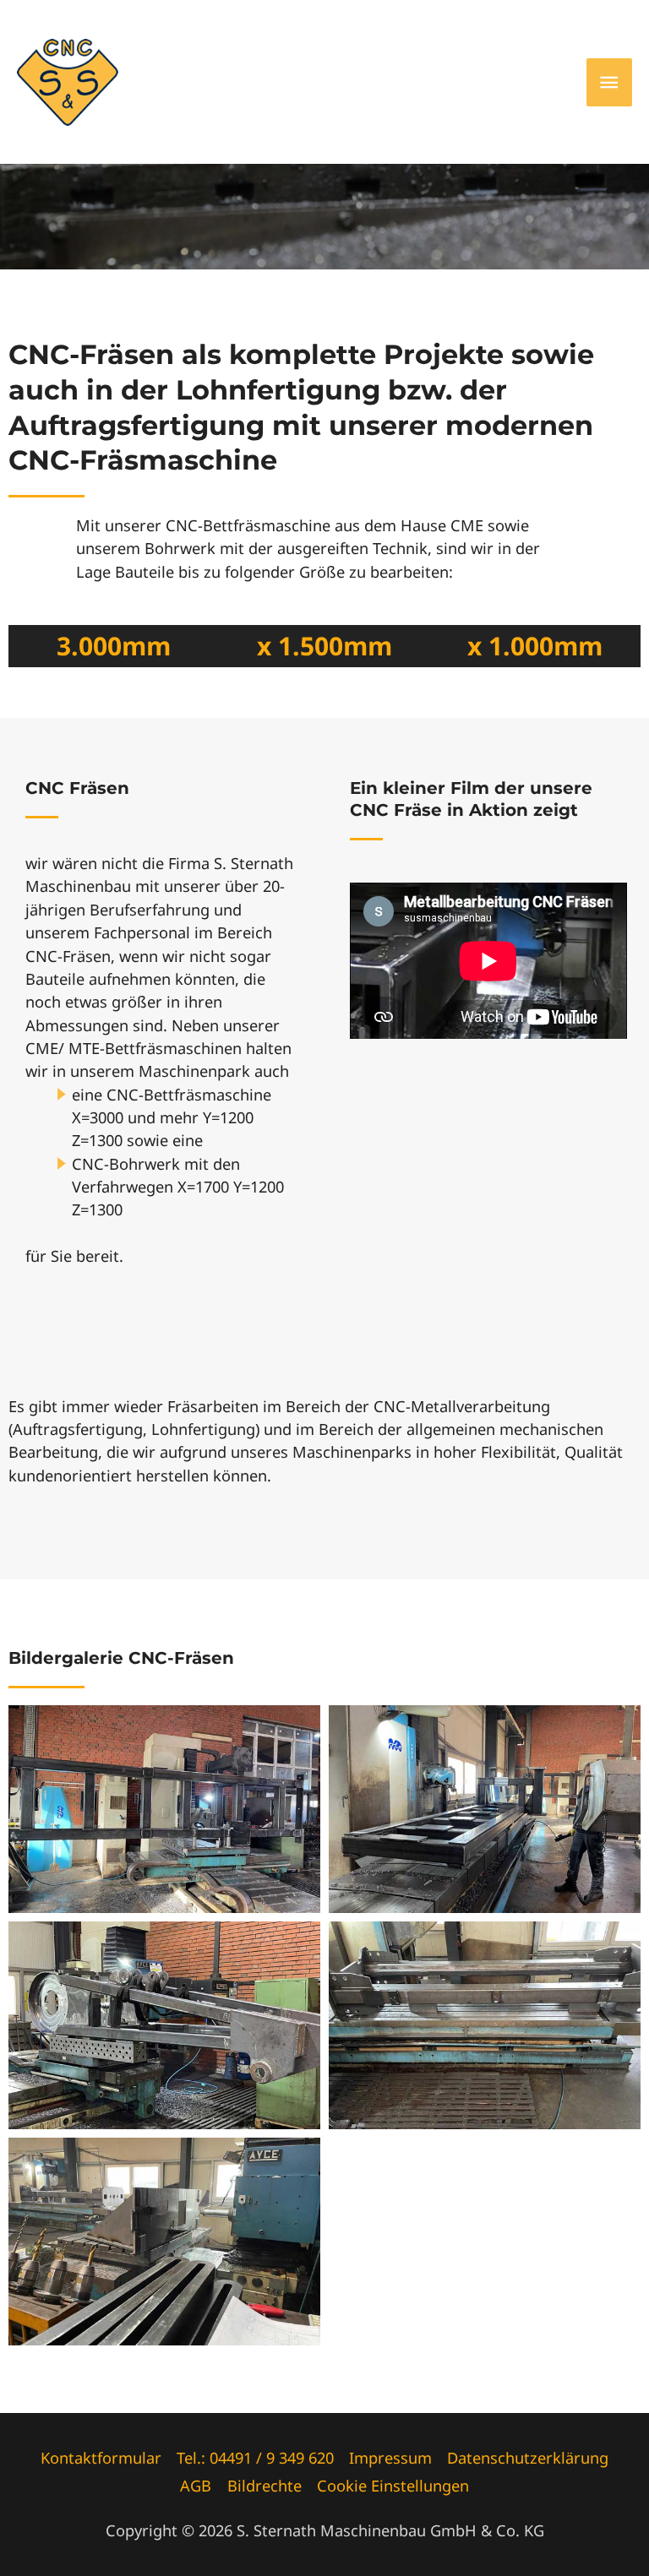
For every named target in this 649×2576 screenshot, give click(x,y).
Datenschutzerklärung (528, 2458)
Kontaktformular (101, 2458)
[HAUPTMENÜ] (609, 82)
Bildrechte (265, 2486)
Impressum (390, 2458)
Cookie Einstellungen (393, 2486)
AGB (196, 2486)
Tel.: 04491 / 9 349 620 (255, 2458)
